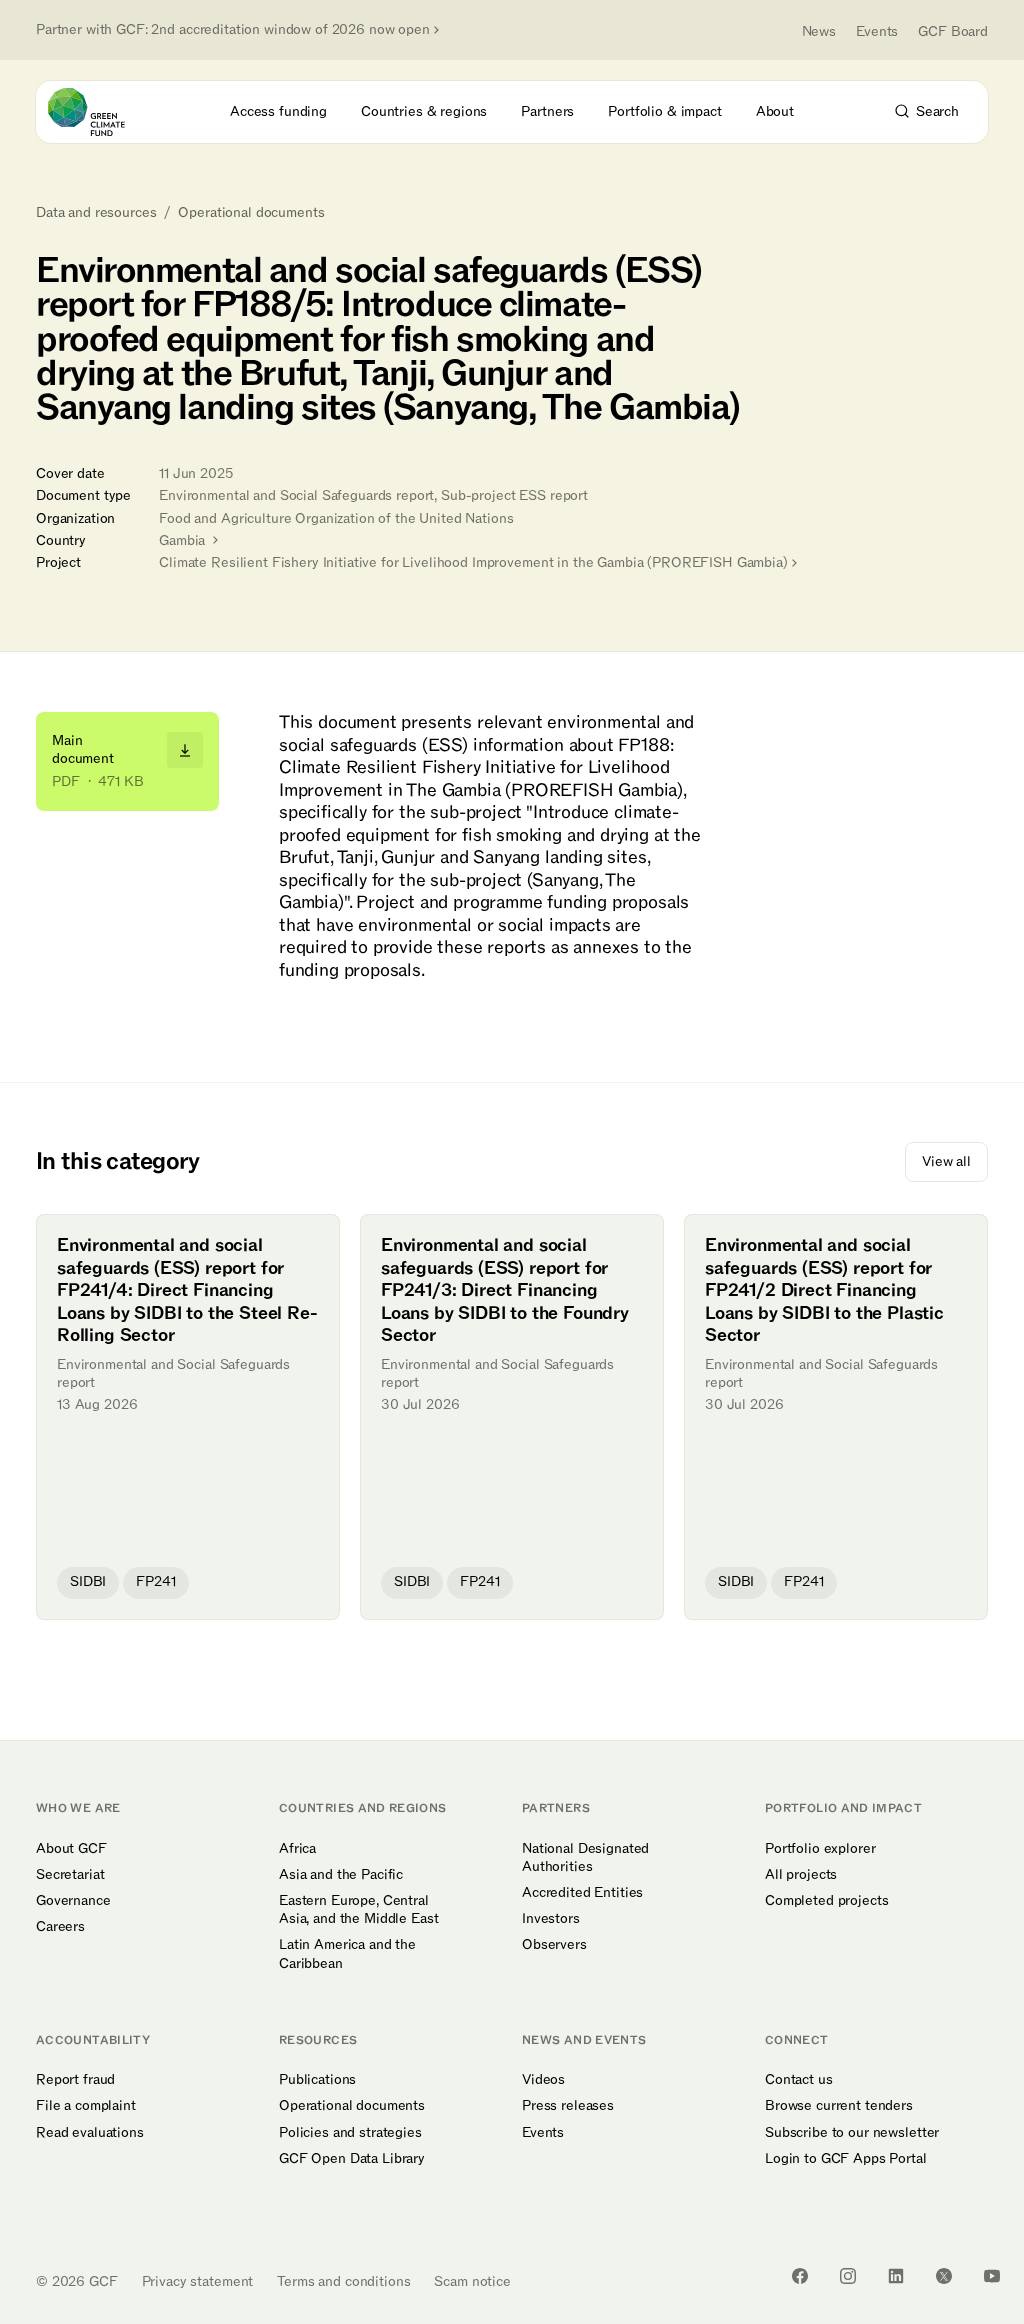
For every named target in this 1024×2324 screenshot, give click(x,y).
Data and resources (96, 213)
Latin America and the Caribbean (347, 1954)
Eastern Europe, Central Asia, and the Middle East (359, 1910)
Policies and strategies (350, 2133)
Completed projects (826, 1901)
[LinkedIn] (896, 2276)
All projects (801, 1875)
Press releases (568, 2106)
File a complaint (86, 2106)
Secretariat (70, 1875)
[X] (944, 2276)
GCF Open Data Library (352, 2159)
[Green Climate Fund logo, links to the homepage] (104, 112)
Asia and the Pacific (341, 1875)
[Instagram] (848, 2276)
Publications (317, 2080)
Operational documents (251, 213)
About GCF (71, 1849)
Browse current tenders (839, 2106)
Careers (60, 1927)
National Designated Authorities (585, 1858)
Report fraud (75, 2080)
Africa (297, 1849)
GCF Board (953, 31)
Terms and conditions (343, 2281)
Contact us (799, 2080)
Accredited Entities (582, 1893)
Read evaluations (90, 2133)
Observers (554, 1945)
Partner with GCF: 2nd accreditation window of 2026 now (233, 30)
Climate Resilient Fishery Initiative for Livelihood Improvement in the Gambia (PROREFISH (473, 562)
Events (877, 31)
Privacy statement (198, 2281)
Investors (551, 1919)
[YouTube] (992, 2276)
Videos (543, 2080)
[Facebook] (800, 2276)
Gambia (184, 540)
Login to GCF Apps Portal (846, 2159)
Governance (73, 1901)
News (819, 31)
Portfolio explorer (820, 1849)
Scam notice (472, 2281)
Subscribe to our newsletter (852, 2133)
